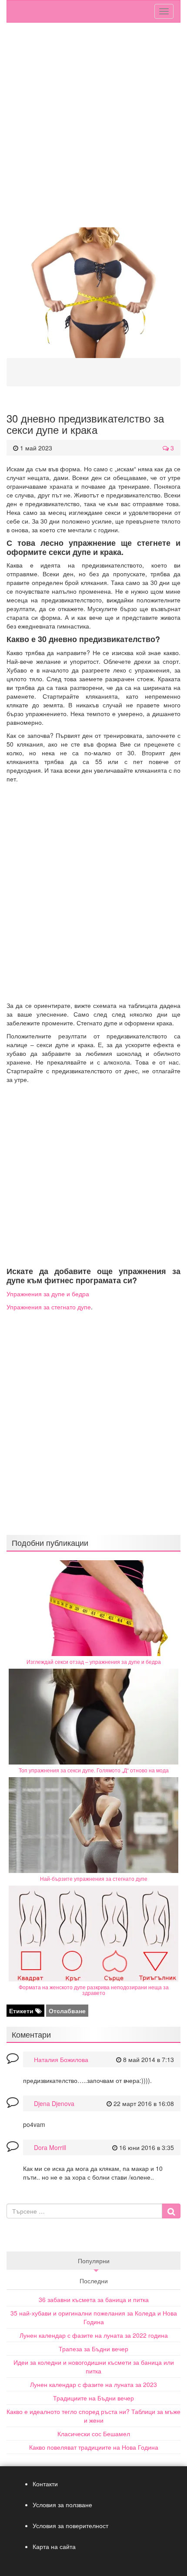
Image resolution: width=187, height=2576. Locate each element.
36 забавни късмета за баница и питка (94, 2299)
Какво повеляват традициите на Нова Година (94, 2447)
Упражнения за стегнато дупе (49, 1307)
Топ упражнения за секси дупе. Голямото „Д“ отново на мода (94, 1770)
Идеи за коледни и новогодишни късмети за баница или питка (94, 2366)
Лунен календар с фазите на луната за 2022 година (94, 2335)
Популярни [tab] (94, 2261)
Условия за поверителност (70, 2525)
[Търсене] (171, 2211)
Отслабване (67, 2011)
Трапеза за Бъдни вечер (93, 2349)
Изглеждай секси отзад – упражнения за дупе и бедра (94, 1662)
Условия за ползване (62, 2505)
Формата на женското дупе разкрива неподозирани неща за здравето (94, 1990)
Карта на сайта (54, 2546)
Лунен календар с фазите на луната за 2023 (93, 2384)
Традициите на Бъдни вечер (93, 2398)
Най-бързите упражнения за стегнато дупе (94, 1878)
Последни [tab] (94, 2281)
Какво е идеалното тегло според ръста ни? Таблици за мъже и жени (93, 2416)
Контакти (45, 2484)
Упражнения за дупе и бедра (48, 1294)
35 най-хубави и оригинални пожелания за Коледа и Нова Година (94, 2317)
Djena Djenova (54, 2103)
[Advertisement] (93, 125)
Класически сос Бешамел (94, 2434)
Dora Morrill (50, 2147)
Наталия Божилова (61, 2059)
